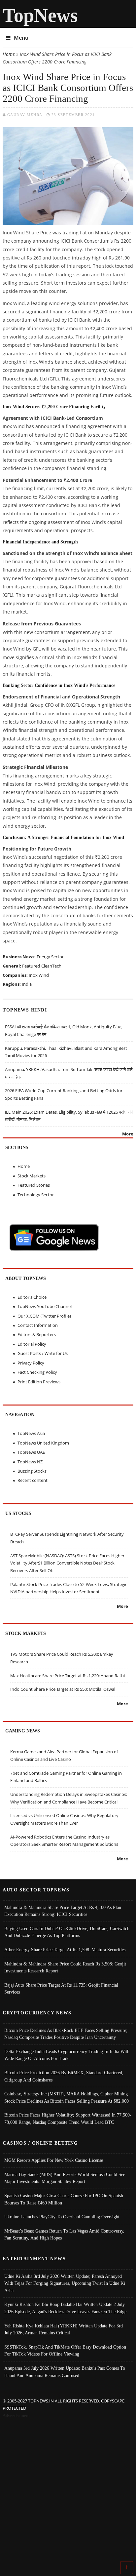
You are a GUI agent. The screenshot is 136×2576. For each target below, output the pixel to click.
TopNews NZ (30, 1462)
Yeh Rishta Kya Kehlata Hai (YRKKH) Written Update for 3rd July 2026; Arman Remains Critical (64, 2329)
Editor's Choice (32, 1297)
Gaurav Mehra (25, 115)
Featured (31, 966)
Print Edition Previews (39, 1382)
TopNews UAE (31, 1452)
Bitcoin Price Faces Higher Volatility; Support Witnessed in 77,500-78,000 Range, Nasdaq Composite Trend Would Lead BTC (68, 2119)
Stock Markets (32, 1176)
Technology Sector (36, 1195)
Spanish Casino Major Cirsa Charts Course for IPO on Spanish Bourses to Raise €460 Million (64, 2199)
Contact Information (38, 1325)
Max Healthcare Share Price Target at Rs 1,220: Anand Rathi (68, 1676)
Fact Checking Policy (37, 1372)
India (27, 984)
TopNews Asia (31, 1433)
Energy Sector (50, 957)
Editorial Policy (32, 1344)
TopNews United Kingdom (43, 1443)
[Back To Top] (127, 2567)
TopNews (40, 15)
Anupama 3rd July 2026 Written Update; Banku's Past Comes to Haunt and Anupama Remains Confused (65, 2372)
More (128, 1134)
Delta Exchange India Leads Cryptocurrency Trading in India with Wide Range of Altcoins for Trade (67, 2055)
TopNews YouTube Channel (45, 1306)
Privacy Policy (31, 1363)
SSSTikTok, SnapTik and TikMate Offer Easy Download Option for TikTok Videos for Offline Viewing (65, 2351)
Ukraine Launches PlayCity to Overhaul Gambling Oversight (62, 2217)
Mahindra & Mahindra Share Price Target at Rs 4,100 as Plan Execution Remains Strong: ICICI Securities (63, 1911)
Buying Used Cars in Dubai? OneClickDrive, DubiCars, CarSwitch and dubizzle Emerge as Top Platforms (67, 1932)
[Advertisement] (68, 2491)
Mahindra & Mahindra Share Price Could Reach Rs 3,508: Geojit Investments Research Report (65, 1967)
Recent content (33, 1480)
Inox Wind (39, 975)
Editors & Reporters (37, 1334)
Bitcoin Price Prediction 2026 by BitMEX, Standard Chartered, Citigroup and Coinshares (64, 2076)
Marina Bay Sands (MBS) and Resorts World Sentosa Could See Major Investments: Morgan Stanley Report (65, 2178)
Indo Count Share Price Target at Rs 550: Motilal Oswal (63, 1689)
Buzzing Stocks (32, 1471)
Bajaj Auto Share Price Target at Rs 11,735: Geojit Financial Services (61, 1989)
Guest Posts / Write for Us (43, 1353)
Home (9, 54)
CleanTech (51, 966)
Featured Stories (34, 1185)
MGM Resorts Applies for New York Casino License (54, 2160)
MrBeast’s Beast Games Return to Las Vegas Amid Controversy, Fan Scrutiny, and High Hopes (64, 2235)
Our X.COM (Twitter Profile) (44, 1316)
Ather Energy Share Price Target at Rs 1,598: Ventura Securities (65, 1950)
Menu (21, 38)
